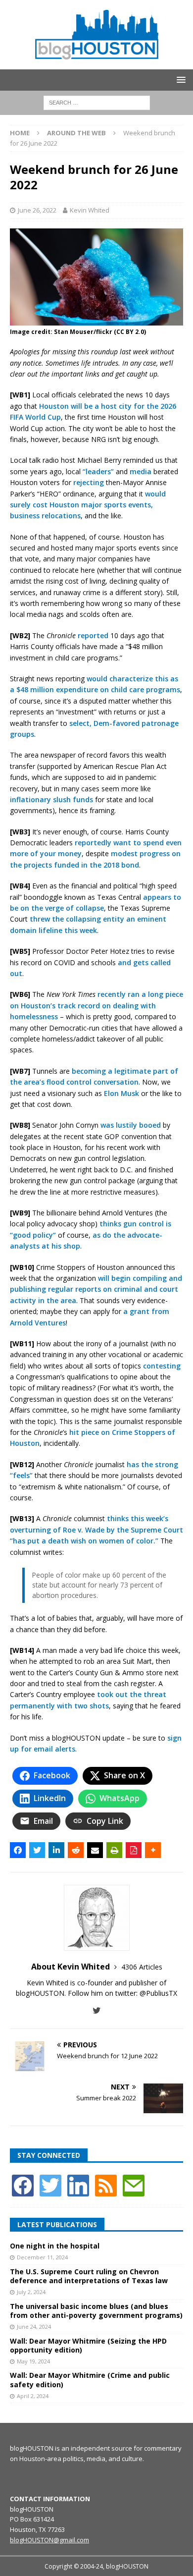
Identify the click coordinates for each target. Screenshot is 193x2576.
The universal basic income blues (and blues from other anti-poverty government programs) (96, 2311)
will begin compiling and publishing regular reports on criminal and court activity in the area (96, 1289)
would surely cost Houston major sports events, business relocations (88, 505)
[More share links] (153, 1850)
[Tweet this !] (37, 1850)
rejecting (89, 482)
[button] (179, 80)
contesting (162, 1366)
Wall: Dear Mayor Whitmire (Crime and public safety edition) (90, 2380)
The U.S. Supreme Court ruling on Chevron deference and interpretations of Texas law (89, 2276)
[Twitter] (50, 2184)
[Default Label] (106, 2184)
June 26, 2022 (37, 210)
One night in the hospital (55, 2246)
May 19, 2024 (33, 2361)
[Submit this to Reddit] (76, 1850)
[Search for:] (97, 102)
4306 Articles (142, 1967)
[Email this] (95, 1850)
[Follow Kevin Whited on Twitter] (97, 2010)
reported (93, 635)
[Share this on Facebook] (18, 1850)
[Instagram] (78, 2184)
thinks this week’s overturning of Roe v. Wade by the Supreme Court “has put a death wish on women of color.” (96, 1530)
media (141, 471)
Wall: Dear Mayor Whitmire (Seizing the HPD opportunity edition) (88, 2345)
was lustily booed (131, 1125)
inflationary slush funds (51, 799)
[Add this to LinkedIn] (56, 1850)
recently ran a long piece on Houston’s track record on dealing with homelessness (96, 1005)
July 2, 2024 (31, 2292)
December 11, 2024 (42, 2257)
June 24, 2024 (34, 2327)
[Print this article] (114, 1850)
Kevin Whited (90, 210)
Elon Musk (121, 1093)
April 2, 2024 (33, 2396)
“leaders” (98, 471)
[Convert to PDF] (134, 1850)
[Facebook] (23, 2184)
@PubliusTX (158, 1993)
